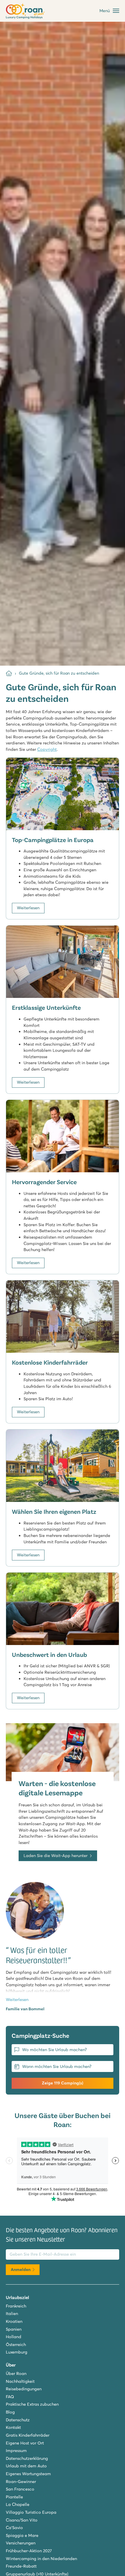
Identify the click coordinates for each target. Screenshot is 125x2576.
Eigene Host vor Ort (25, 2443)
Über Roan (16, 2374)
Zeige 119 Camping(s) (63, 2083)
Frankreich (16, 2306)
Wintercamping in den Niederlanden (41, 2559)
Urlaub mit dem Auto (26, 2466)
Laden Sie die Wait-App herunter (56, 1856)
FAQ (10, 2397)
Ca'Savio (14, 2528)
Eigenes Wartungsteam (28, 2474)
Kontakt (13, 2427)
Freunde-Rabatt (21, 2566)
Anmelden (21, 2270)
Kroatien (14, 2321)
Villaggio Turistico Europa (31, 2512)
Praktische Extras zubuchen (32, 2404)
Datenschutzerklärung (27, 2458)
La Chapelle (18, 2504)
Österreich (16, 2345)
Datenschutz (18, 2420)
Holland (14, 2337)
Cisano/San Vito (22, 2520)
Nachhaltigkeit (20, 2381)
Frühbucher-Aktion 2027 (29, 2551)
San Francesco (20, 2489)
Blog (10, 2412)
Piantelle (14, 2497)
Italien (12, 2314)
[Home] (9, 673)
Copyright (47, 749)
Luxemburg (17, 2352)
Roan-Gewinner (21, 2482)
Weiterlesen (28, 908)
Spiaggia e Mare (22, 2535)
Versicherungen (21, 2543)
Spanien (14, 2329)
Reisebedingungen (24, 2389)
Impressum (16, 2451)
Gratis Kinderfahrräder (28, 2435)
